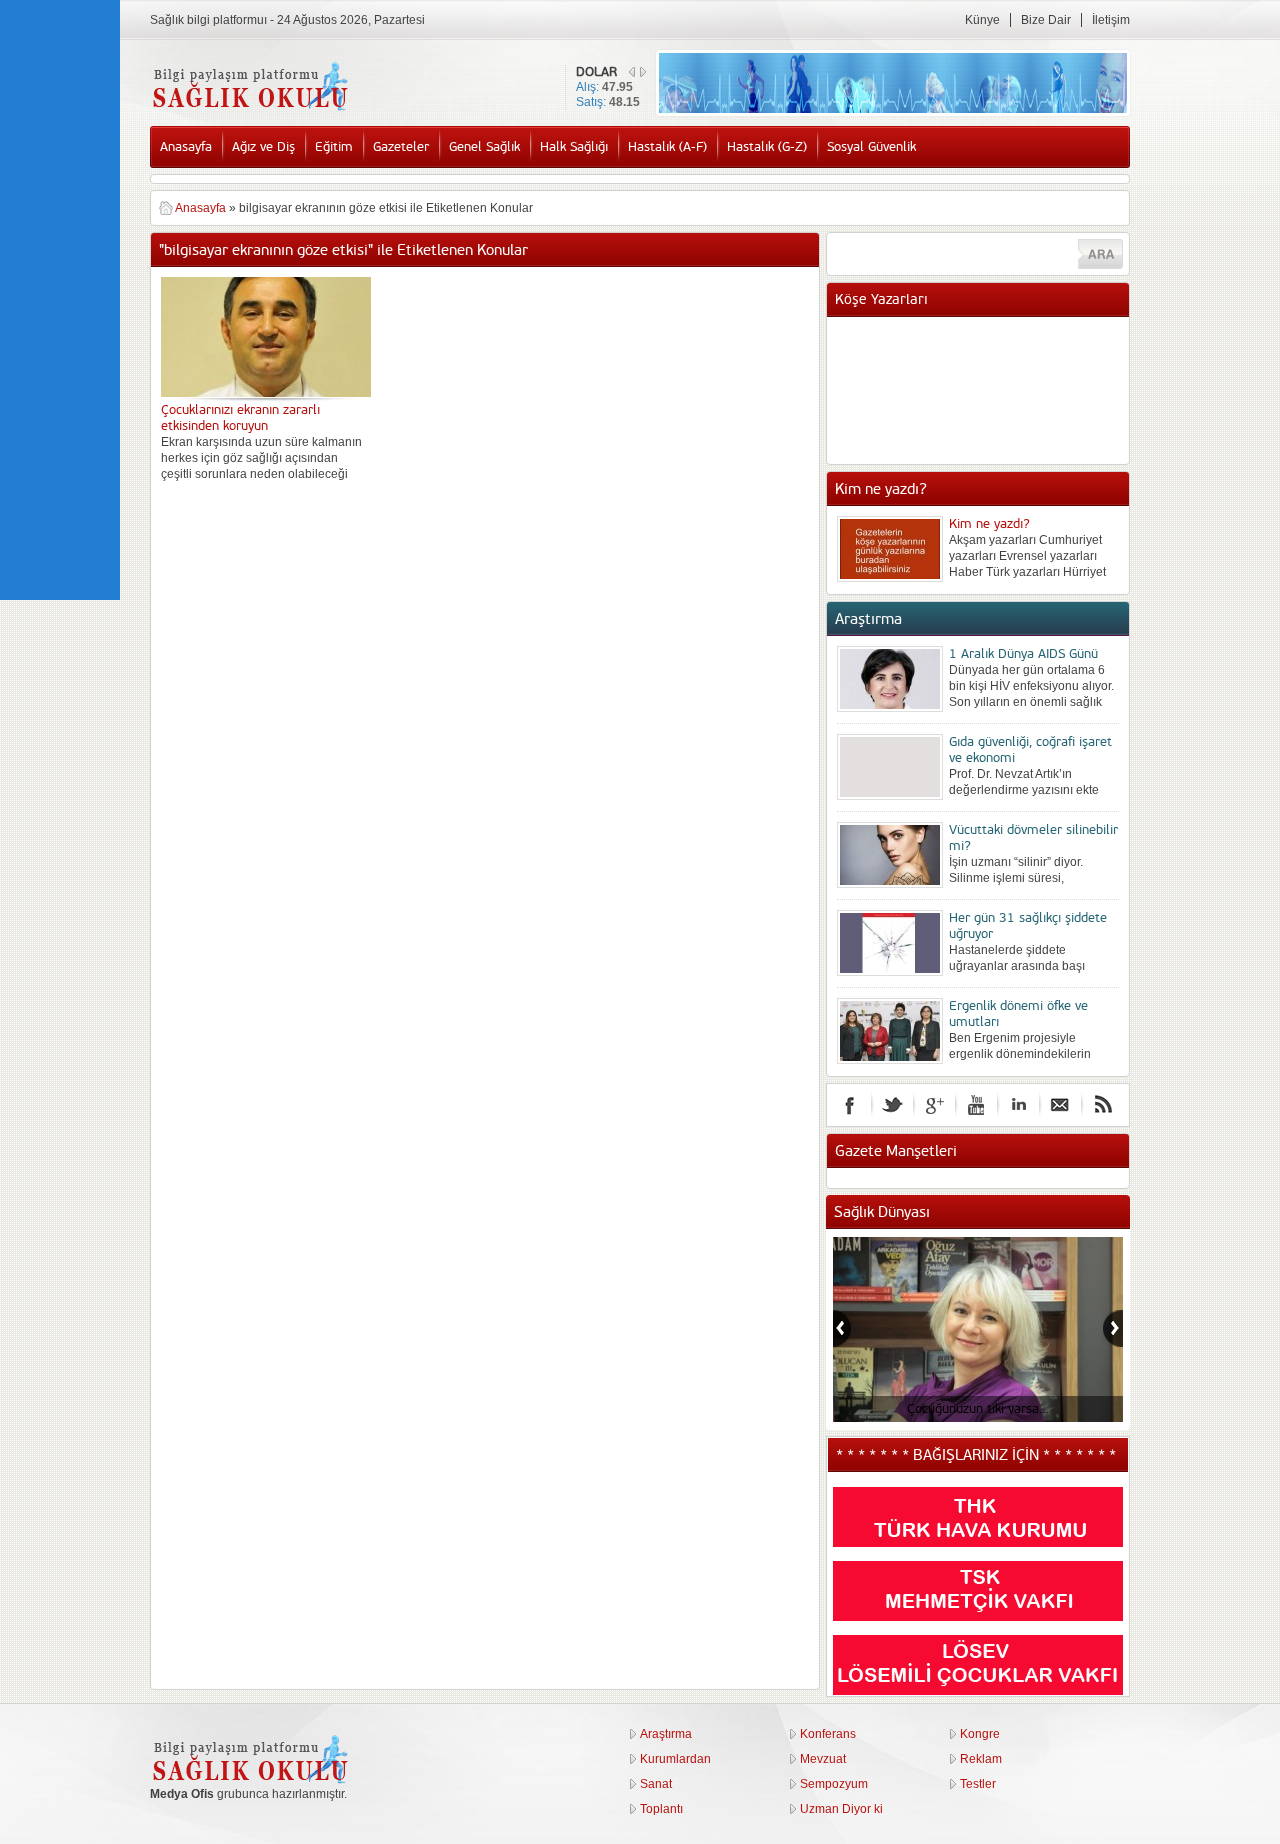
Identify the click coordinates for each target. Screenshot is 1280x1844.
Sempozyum (834, 1784)
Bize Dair (1046, 20)
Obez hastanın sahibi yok (1020, 357)
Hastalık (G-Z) (767, 147)
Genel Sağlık (484, 147)
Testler (978, 1784)
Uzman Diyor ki (841, 1809)
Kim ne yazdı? (989, 524)
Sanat (656, 1784)
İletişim (1111, 20)
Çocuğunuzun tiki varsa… (978, 1409)
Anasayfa (186, 147)
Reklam (981, 1759)
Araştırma (666, 1734)
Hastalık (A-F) (667, 147)
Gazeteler (401, 147)
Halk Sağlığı (574, 147)
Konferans (828, 1734)
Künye (982, 20)
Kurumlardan (675, 1759)
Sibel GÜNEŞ (986, 337)
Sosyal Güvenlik (871, 147)
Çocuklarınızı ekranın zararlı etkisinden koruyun (240, 418)
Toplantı (661, 1809)
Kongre (980, 1734)
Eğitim (334, 147)
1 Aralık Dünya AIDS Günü (1023, 654)
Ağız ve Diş (263, 147)
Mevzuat (823, 1759)
